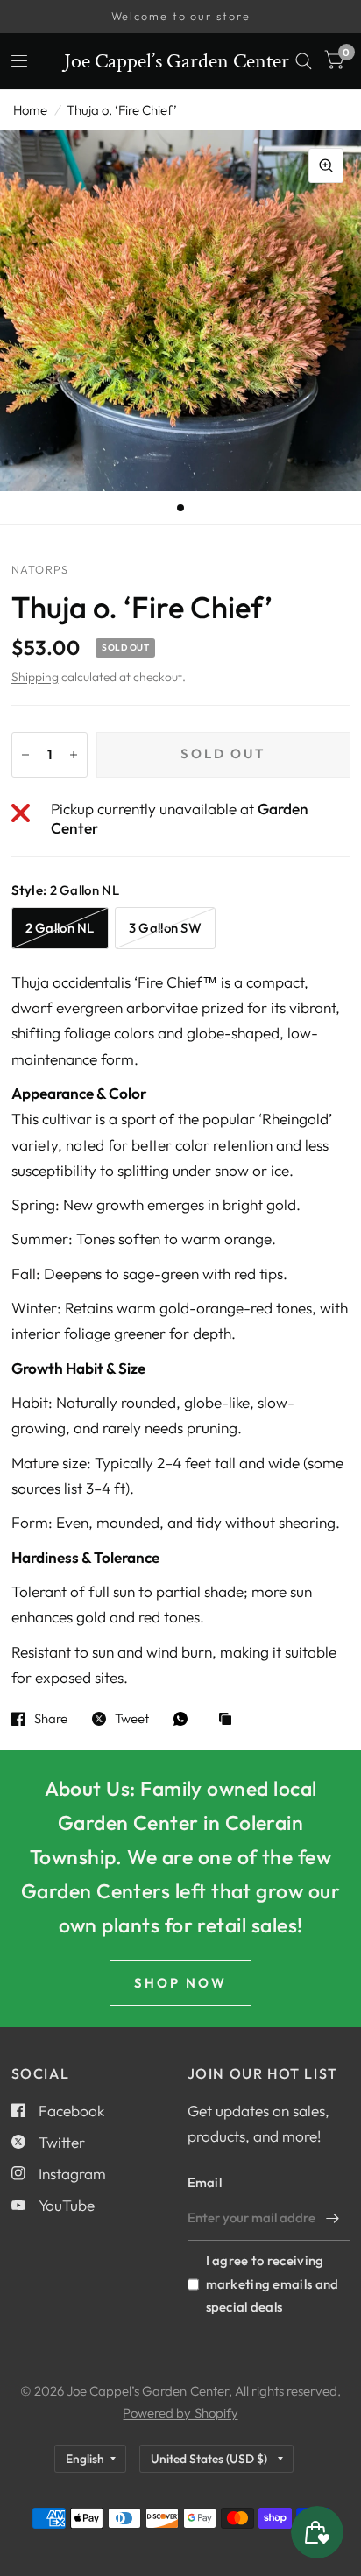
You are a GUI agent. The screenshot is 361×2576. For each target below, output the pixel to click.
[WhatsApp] (185, 1719)
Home (30, 110)
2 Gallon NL (60, 928)
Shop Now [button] (180, 1983)
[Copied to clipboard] (230, 1720)
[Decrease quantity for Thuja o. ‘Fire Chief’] (25, 755)
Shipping (35, 677)
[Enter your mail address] (333, 2218)
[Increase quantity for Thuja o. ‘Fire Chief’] (74, 755)
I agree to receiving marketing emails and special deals (273, 2283)
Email (205, 2182)
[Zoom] (326, 165)
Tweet (132, 1719)
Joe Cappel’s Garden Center (177, 61)
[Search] (304, 61)
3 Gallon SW (165, 928)
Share (51, 1719)
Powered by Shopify (180, 2413)
